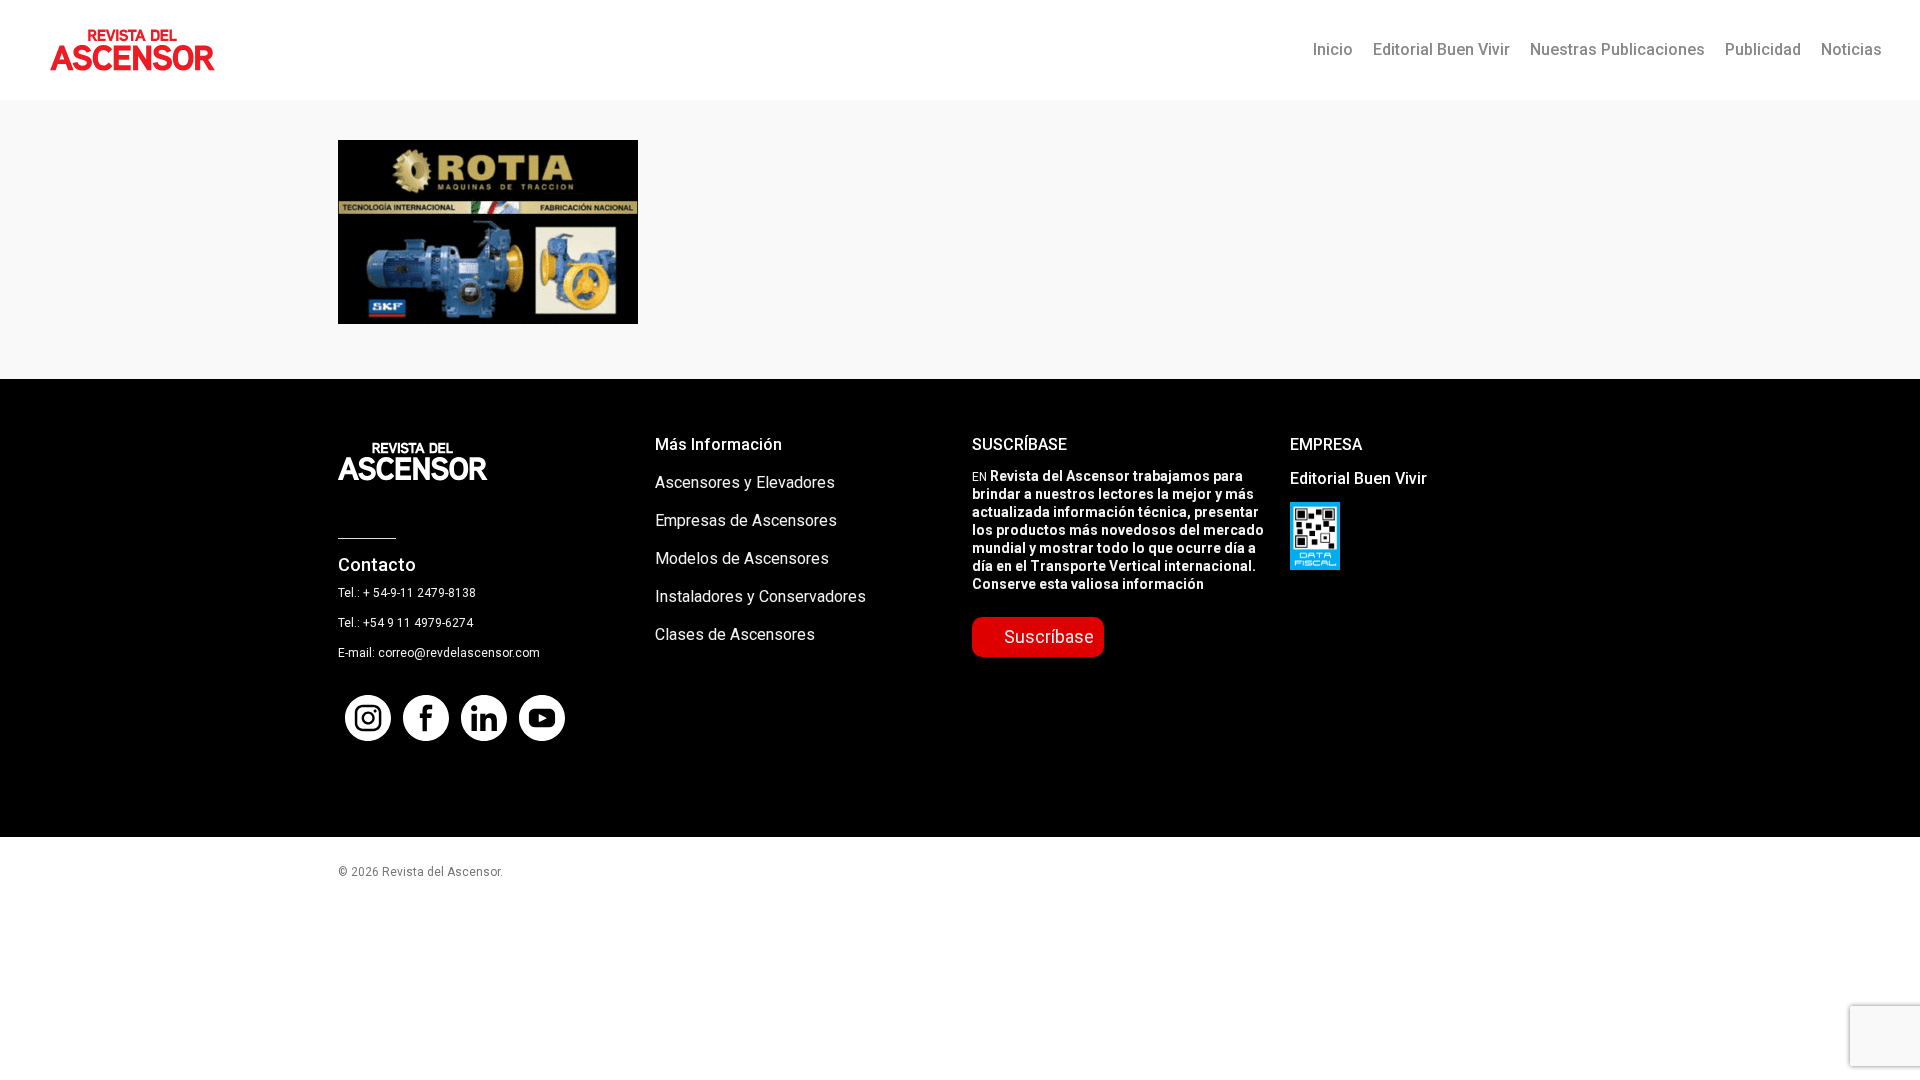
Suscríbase (1049, 636)
